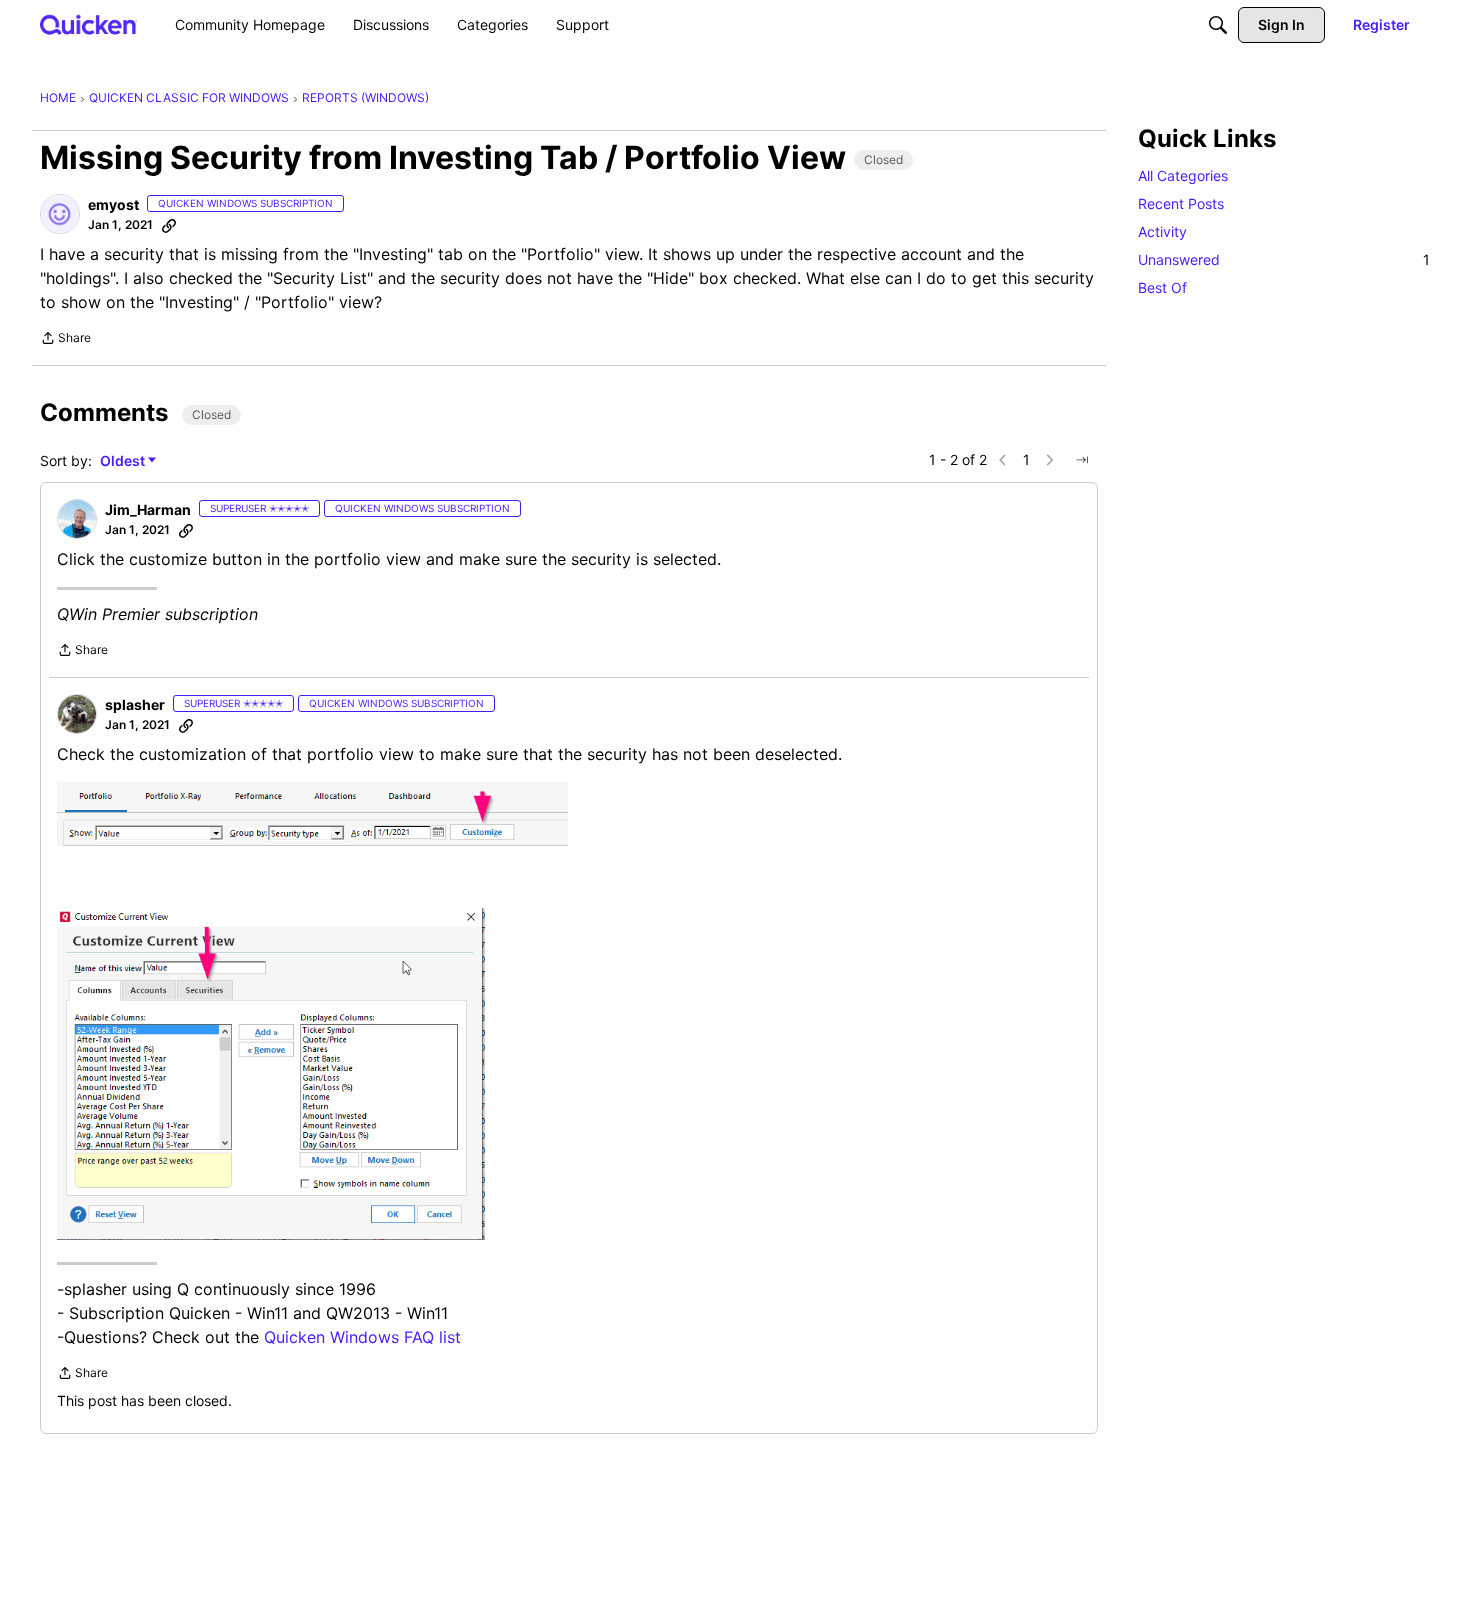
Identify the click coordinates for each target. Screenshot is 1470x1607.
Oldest (124, 461)
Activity (1162, 231)
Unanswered (1284, 259)
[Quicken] (88, 24)
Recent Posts (1181, 203)
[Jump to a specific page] (1082, 460)
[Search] (1218, 25)
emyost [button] (113, 204)
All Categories (1183, 175)
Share (65, 340)
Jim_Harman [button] (148, 509)
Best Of (1162, 287)
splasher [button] (135, 704)
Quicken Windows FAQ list (362, 1337)
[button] (60, 214)
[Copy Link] (169, 225)
